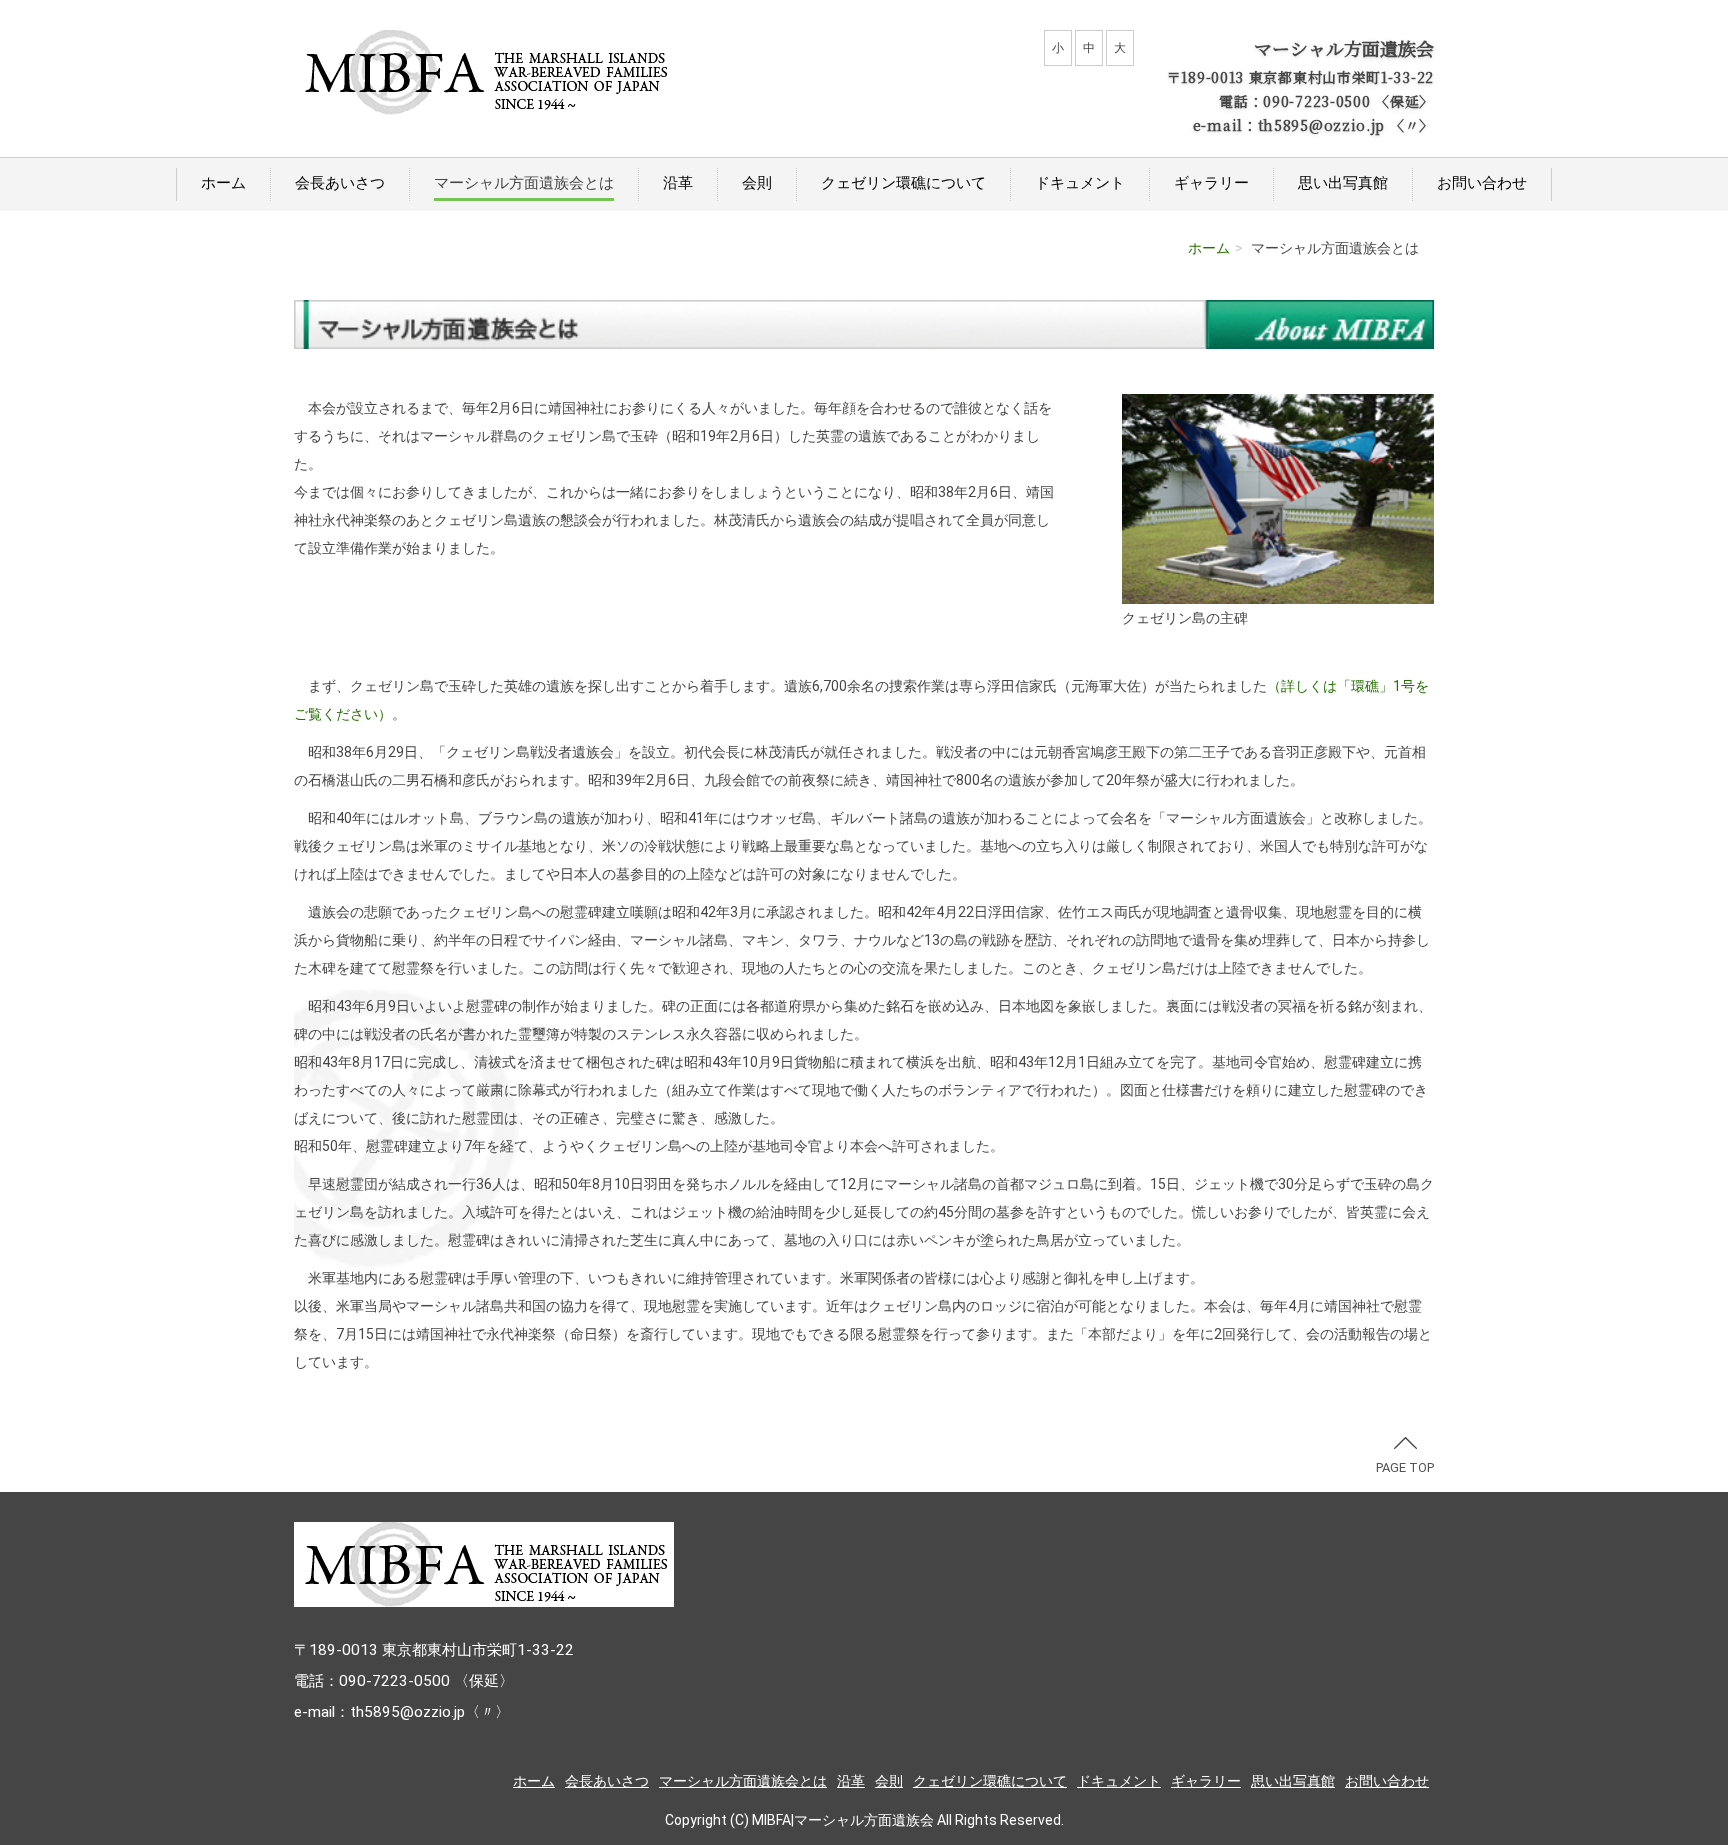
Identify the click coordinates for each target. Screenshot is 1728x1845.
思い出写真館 (1343, 183)
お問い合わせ (1482, 183)
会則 (757, 183)
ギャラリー (1211, 183)
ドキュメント (1080, 183)
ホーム (223, 183)
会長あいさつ (340, 183)
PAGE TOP (1405, 1467)
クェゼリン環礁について (903, 183)
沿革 (678, 183)
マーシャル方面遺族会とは (524, 183)
